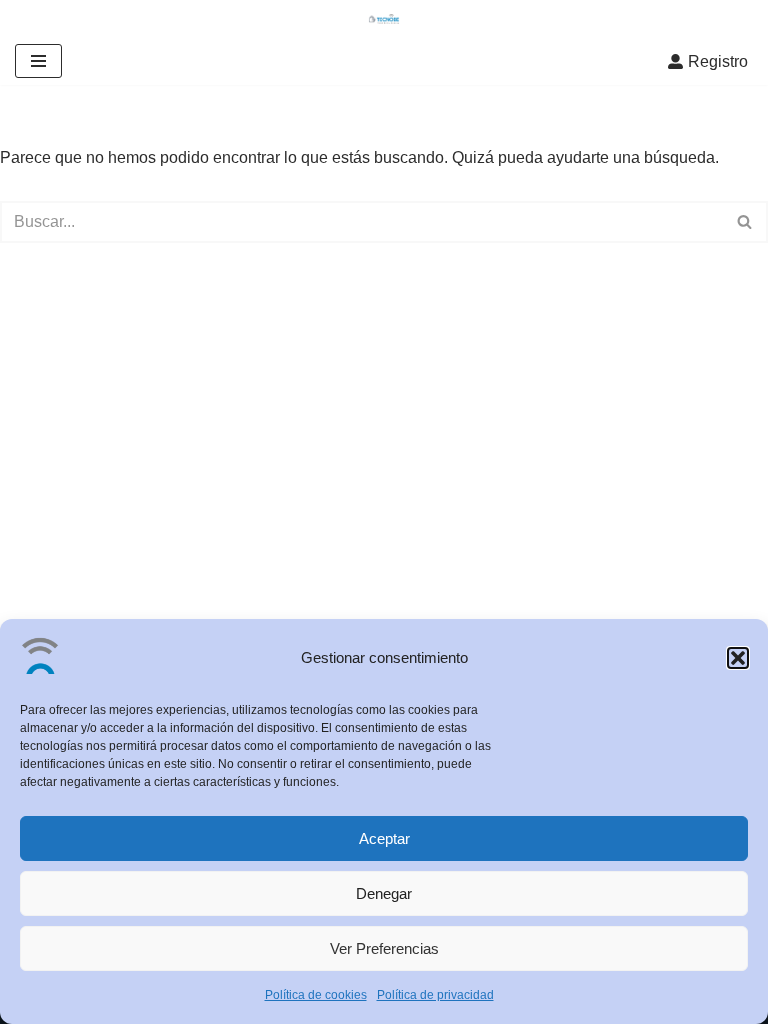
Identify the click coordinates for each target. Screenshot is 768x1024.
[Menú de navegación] (38, 61)
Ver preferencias (384, 948)
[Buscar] (745, 222)
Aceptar (384, 838)
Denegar (384, 893)
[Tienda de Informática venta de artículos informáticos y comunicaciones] (384, 19)
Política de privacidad (435, 995)
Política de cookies (316, 995)
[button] (738, 658)
